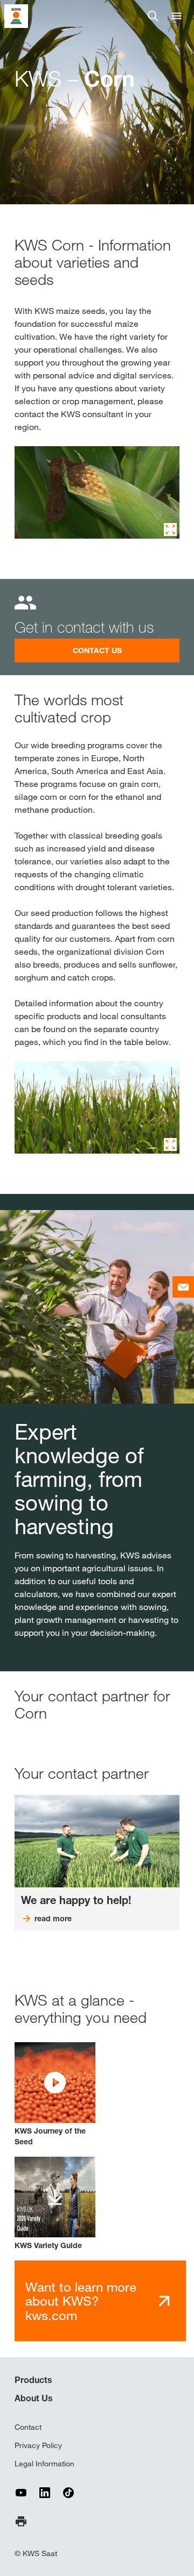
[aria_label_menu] (177, 16)
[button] (55, 2095)
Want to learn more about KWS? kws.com (81, 2301)
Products (33, 2380)
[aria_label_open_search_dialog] (153, 16)
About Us (34, 2398)
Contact (28, 2427)
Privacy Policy (38, 2445)
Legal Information (44, 2464)
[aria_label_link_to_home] (16, 15)
